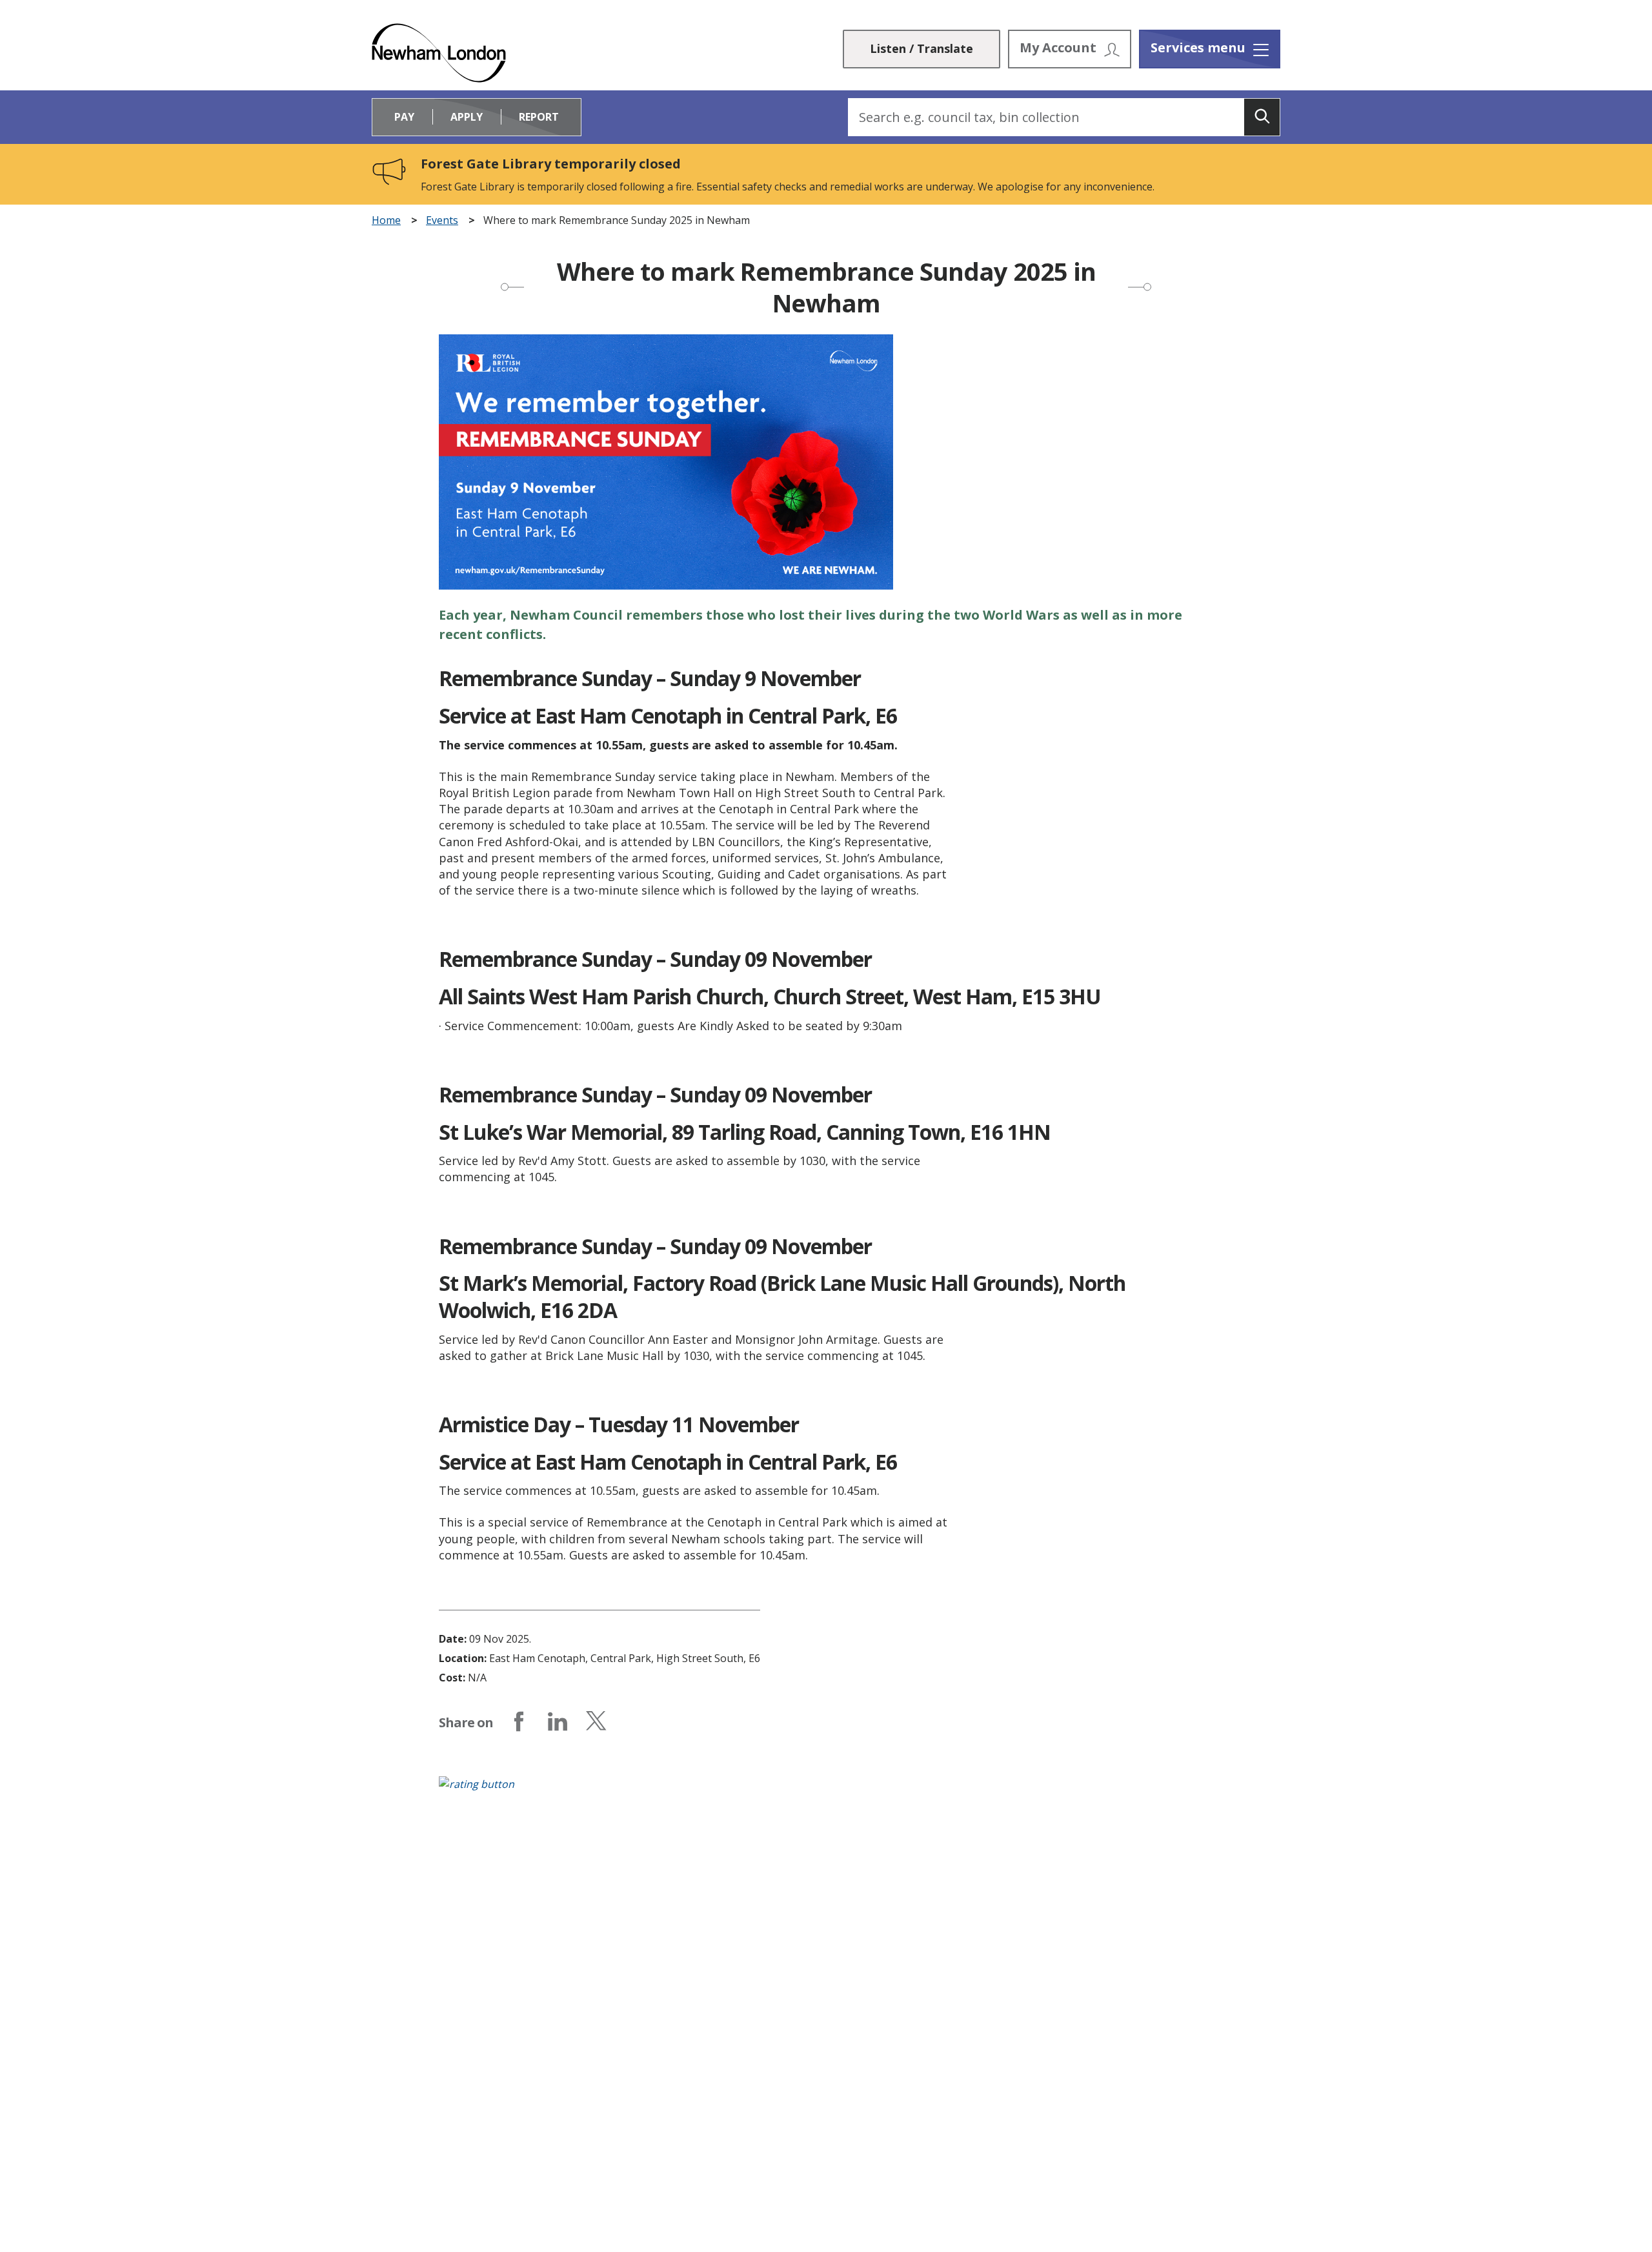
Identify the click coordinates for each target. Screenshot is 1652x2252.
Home (386, 220)
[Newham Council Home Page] (439, 53)
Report (539, 117)
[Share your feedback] (826, 1791)
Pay (404, 117)
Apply (467, 117)
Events (442, 220)
